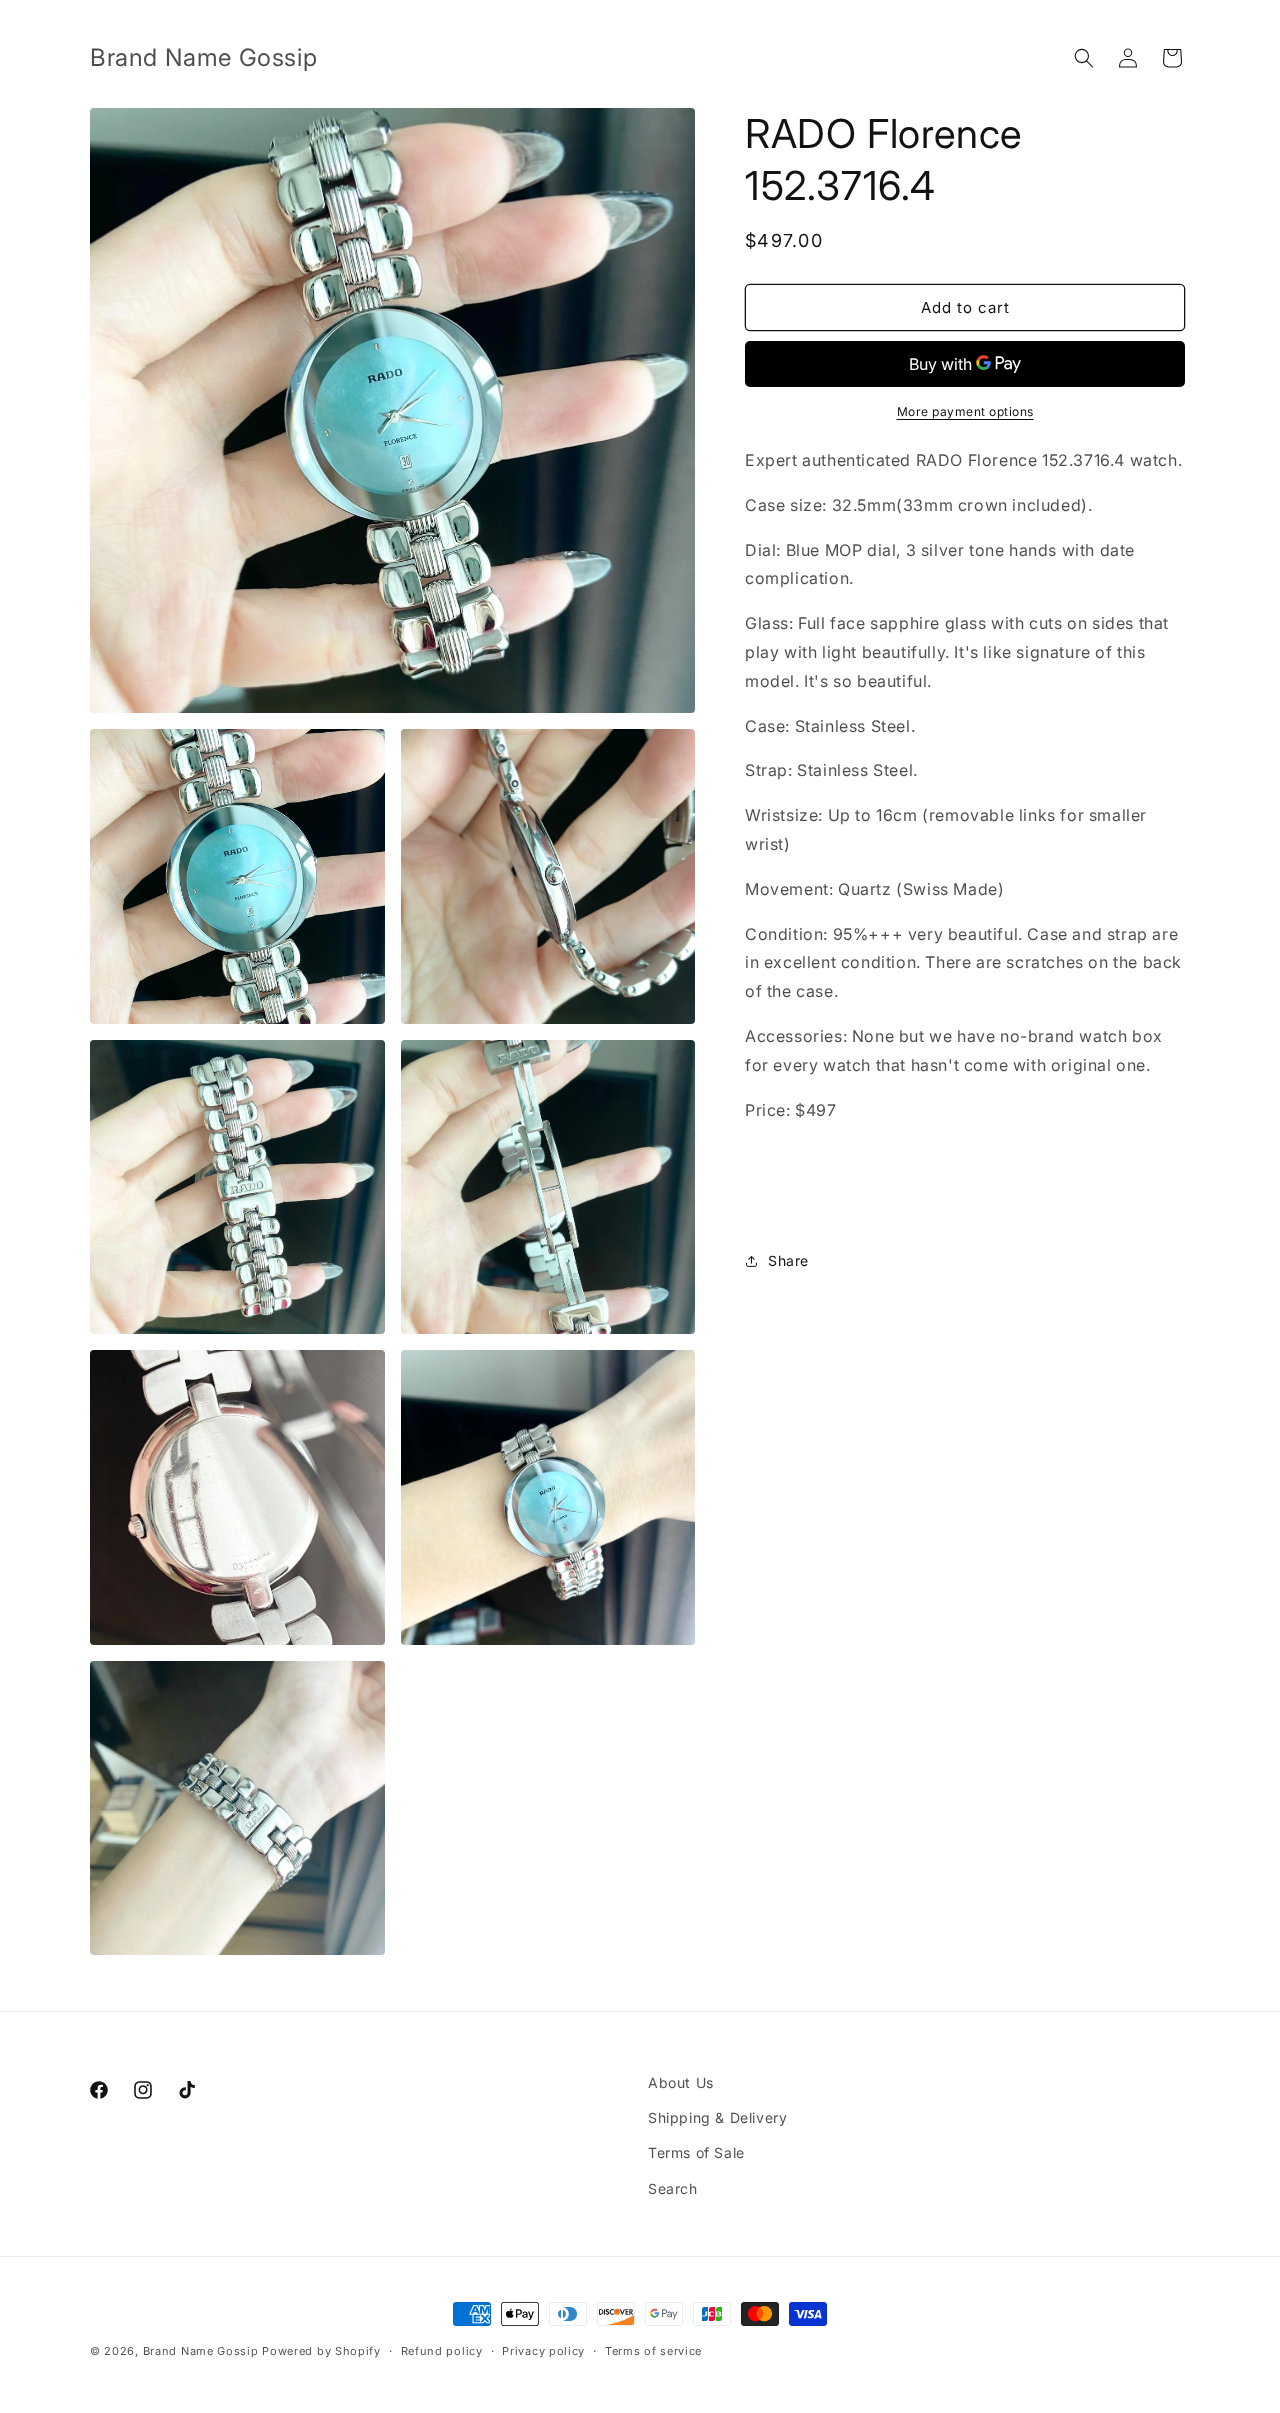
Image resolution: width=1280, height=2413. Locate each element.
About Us (681, 2082)
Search (673, 2188)
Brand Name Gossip (201, 2351)
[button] (1084, 58)
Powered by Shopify (321, 2351)
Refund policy (442, 2351)
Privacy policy (543, 2351)
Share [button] (788, 1260)
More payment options (965, 411)
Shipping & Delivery (717, 2117)
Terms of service (653, 2351)
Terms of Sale (696, 2152)
